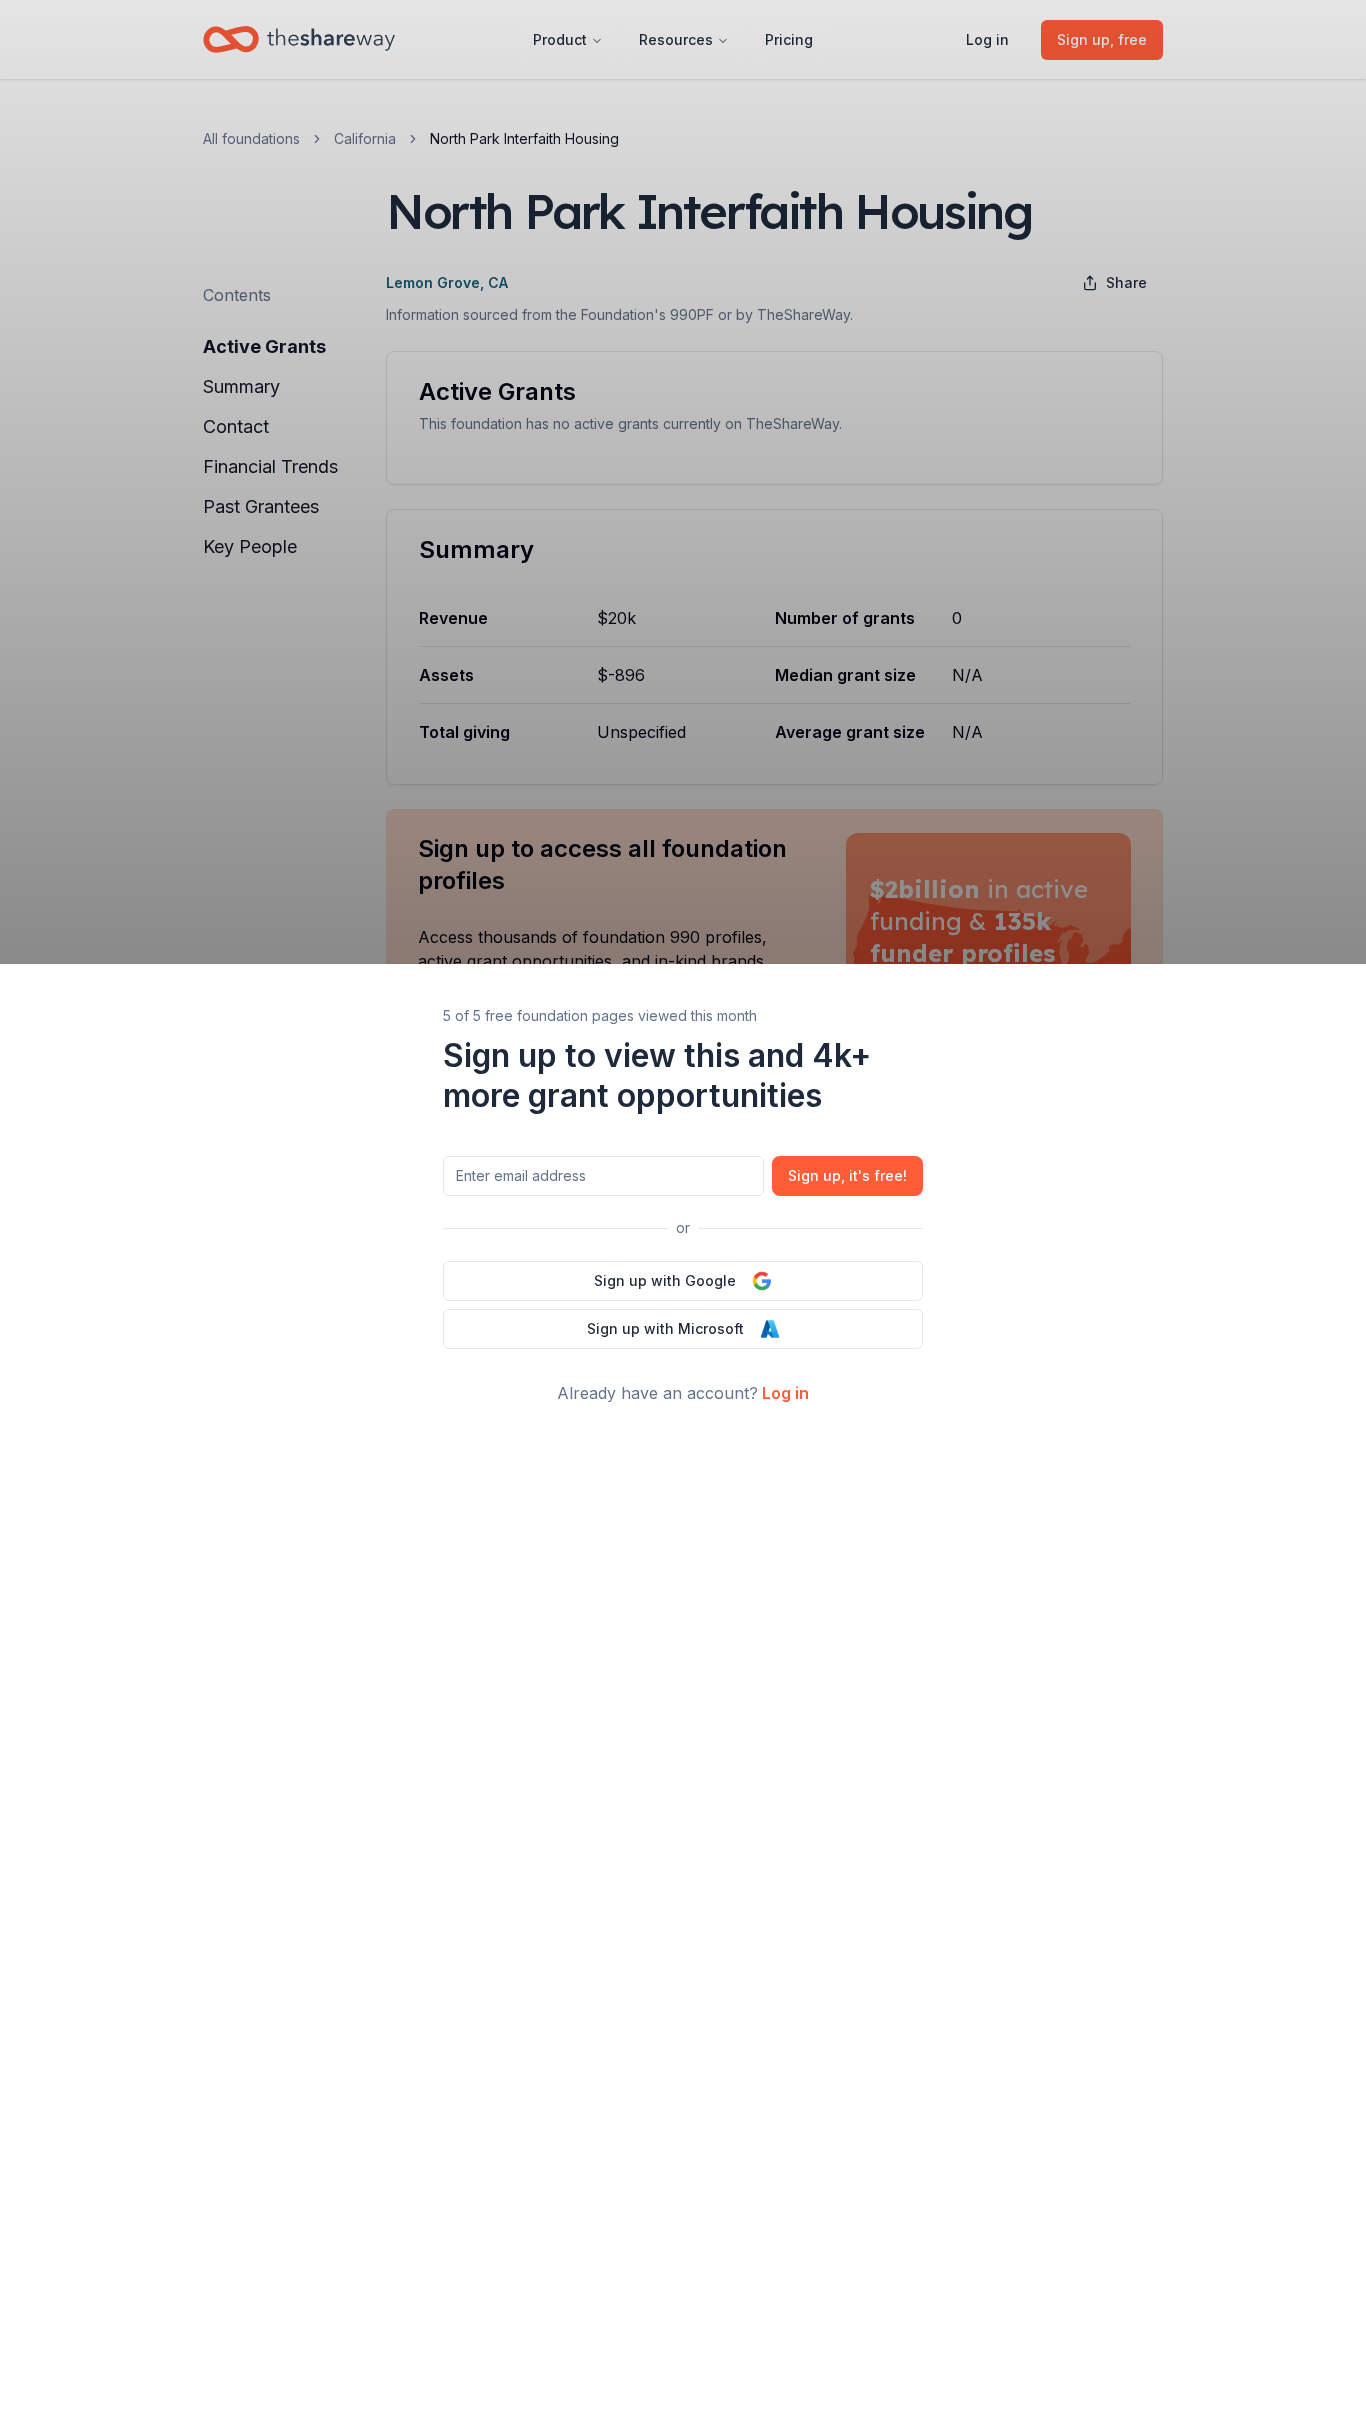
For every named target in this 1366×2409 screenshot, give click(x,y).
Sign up (847, 1175)
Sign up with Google (665, 1280)
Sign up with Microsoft (665, 1328)
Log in (785, 1393)
